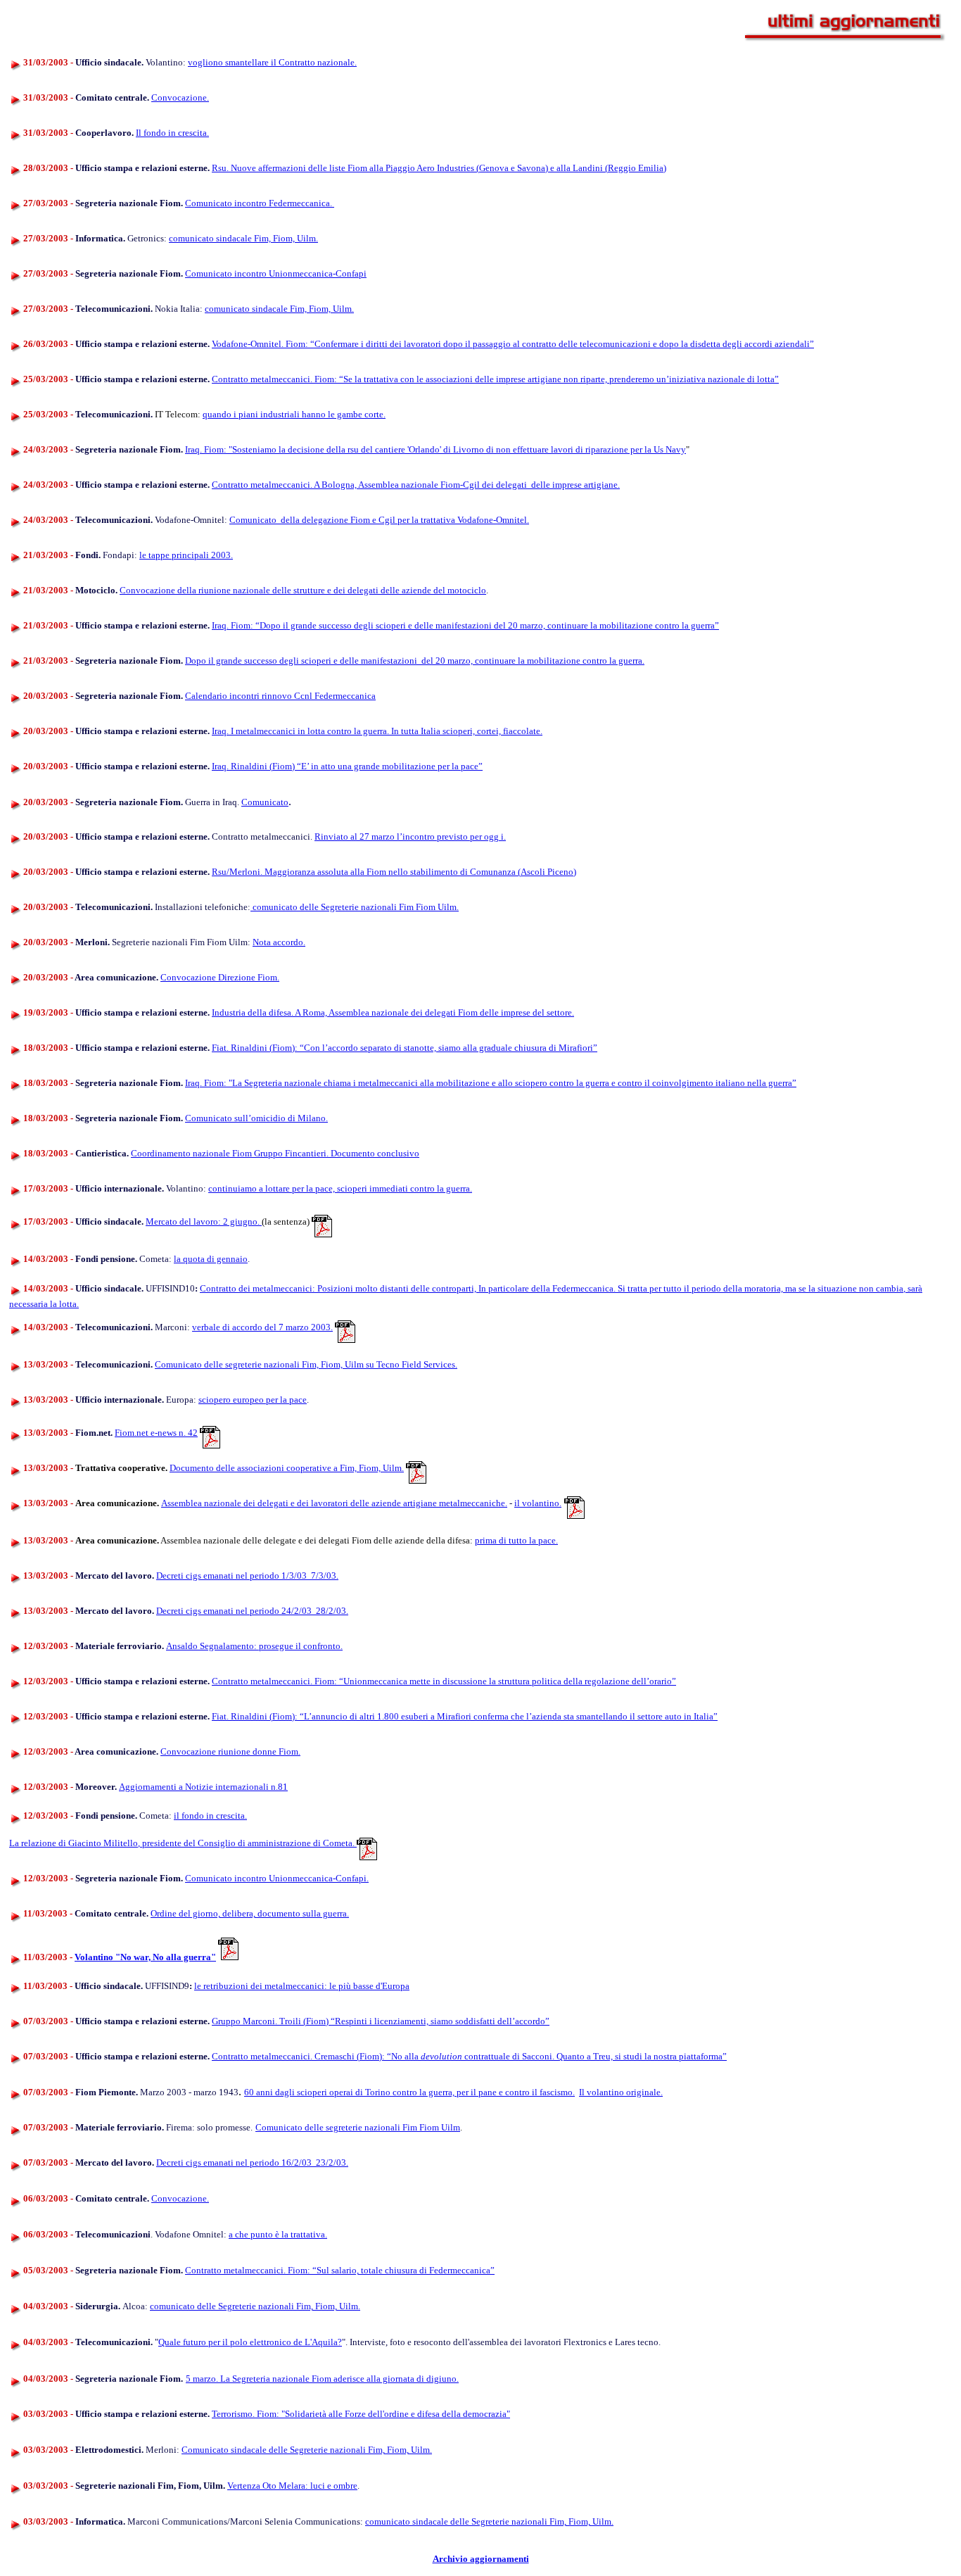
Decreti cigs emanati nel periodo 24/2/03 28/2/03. (252, 1611)
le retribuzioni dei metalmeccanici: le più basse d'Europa (302, 1986)
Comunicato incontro (227, 203)
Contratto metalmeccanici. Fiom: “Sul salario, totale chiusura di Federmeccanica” (340, 2270)
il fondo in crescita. (210, 1816)
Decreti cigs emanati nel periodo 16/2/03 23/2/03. (252, 2163)
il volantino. (538, 1503)
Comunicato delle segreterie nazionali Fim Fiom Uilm (358, 2127)
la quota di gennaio (211, 1259)
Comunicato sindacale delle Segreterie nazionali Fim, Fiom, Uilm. (307, 2450)
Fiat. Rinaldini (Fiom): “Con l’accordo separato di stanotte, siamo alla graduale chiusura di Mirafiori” (405, 1048)
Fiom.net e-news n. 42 (156, 1433)
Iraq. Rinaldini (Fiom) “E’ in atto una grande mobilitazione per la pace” (347, 766)
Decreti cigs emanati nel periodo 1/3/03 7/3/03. (247, 1576)
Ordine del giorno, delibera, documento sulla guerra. (250, 1913)
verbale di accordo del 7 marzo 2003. (262, 1327)
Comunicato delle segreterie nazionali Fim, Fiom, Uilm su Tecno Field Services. (306, 1364)
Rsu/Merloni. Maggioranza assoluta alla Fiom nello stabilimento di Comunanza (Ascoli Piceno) (394, 872)
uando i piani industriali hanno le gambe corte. (297, 414)
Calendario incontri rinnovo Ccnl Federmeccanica (280, 696)
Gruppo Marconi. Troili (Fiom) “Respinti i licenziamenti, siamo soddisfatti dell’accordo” (381, 2021)
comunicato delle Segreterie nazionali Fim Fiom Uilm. (355, 907)
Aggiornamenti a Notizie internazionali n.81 (203, 1787)
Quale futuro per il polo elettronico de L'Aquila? (250, 2342)
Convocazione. (180, 97)
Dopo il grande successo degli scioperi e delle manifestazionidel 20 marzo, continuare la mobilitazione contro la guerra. (415, 661)
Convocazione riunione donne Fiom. (230, 1751)
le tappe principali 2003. (186, 555)
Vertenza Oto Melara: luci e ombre (292, 2486)
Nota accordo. (279, 942)
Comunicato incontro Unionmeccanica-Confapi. (277, 1878)
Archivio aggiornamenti (481, 2559)
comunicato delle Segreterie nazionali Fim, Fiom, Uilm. (255, 2306)
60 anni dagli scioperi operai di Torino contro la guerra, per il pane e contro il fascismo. (409, 2092)
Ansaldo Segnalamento (254, 1646)
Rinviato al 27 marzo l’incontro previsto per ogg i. (410, 836)
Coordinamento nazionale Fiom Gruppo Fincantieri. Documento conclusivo (275, 1153)
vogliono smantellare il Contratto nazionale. (272, 62)
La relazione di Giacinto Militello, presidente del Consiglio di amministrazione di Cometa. (183, 1843)
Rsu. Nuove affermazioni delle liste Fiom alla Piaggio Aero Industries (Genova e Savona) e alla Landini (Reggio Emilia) (439, 168)
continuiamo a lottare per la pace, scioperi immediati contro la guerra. (340, 1188)
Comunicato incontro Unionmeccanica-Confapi (276, 273)
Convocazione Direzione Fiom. (220, 977)
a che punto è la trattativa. (278, 2234)
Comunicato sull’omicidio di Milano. (256, 1118)
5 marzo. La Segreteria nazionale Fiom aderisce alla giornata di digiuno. (322, 2379)
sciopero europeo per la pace (253, 1400)
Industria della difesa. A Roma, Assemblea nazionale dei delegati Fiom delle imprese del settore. (393, 1012)
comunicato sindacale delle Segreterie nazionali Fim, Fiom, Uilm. (489, 2521)
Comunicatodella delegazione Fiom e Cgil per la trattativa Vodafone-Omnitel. (379, 520)
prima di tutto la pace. (516, 1540)
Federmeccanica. (301, 203)
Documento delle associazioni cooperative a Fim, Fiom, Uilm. (287, 1468)
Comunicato (265, 802)
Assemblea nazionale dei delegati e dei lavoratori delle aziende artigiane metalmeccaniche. (334, 1503)
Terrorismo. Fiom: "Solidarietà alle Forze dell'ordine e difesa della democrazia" (361, 2414)
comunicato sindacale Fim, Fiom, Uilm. (243, 238)
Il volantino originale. (621, 2092)
